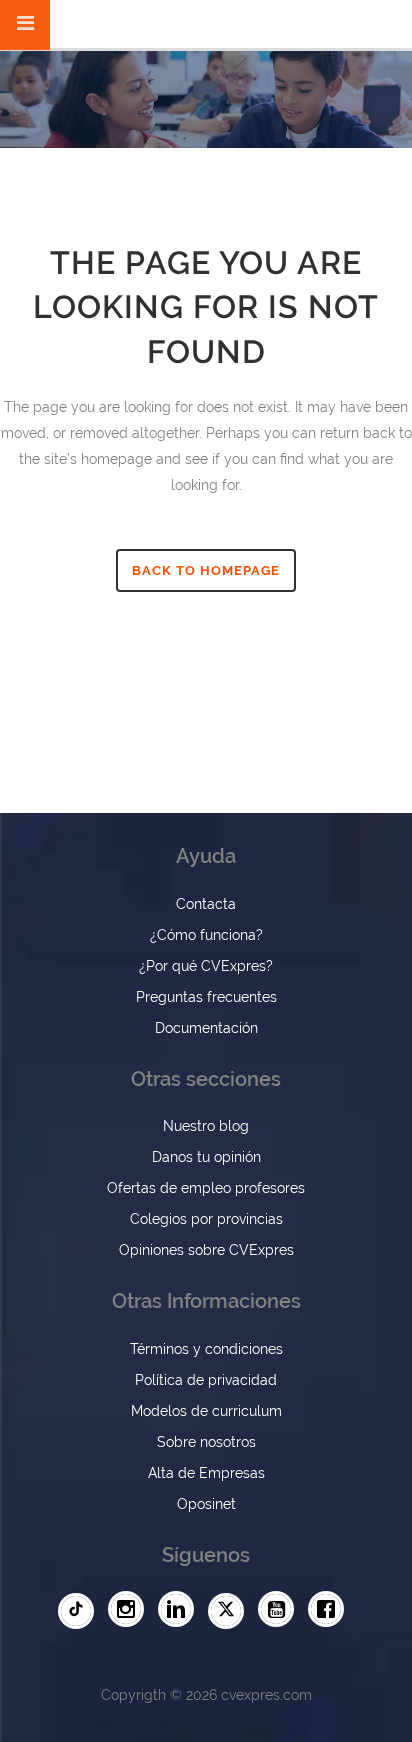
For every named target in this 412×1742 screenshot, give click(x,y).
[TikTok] (81, 1611)
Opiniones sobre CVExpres (206, 1250)
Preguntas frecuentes (206, 997)
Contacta (206, 904)
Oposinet (206, 1504)
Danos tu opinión (206, 1157)
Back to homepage (206, 570)
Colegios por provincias (206, 1219)
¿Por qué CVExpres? (206, 966)
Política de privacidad (206, 1380)
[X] (231, 1611)
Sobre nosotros (206, 1442)
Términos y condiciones (206, 1349)
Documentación (206, 1028)
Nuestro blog (206, 1126)
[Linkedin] (181, 1610)
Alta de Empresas (206, 1473)
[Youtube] (281, 1610)
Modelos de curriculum (206, 1411)
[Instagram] (131, 1610)
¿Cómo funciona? (206, 935)
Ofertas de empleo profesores (206, 1188)
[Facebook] (331, 1610)
